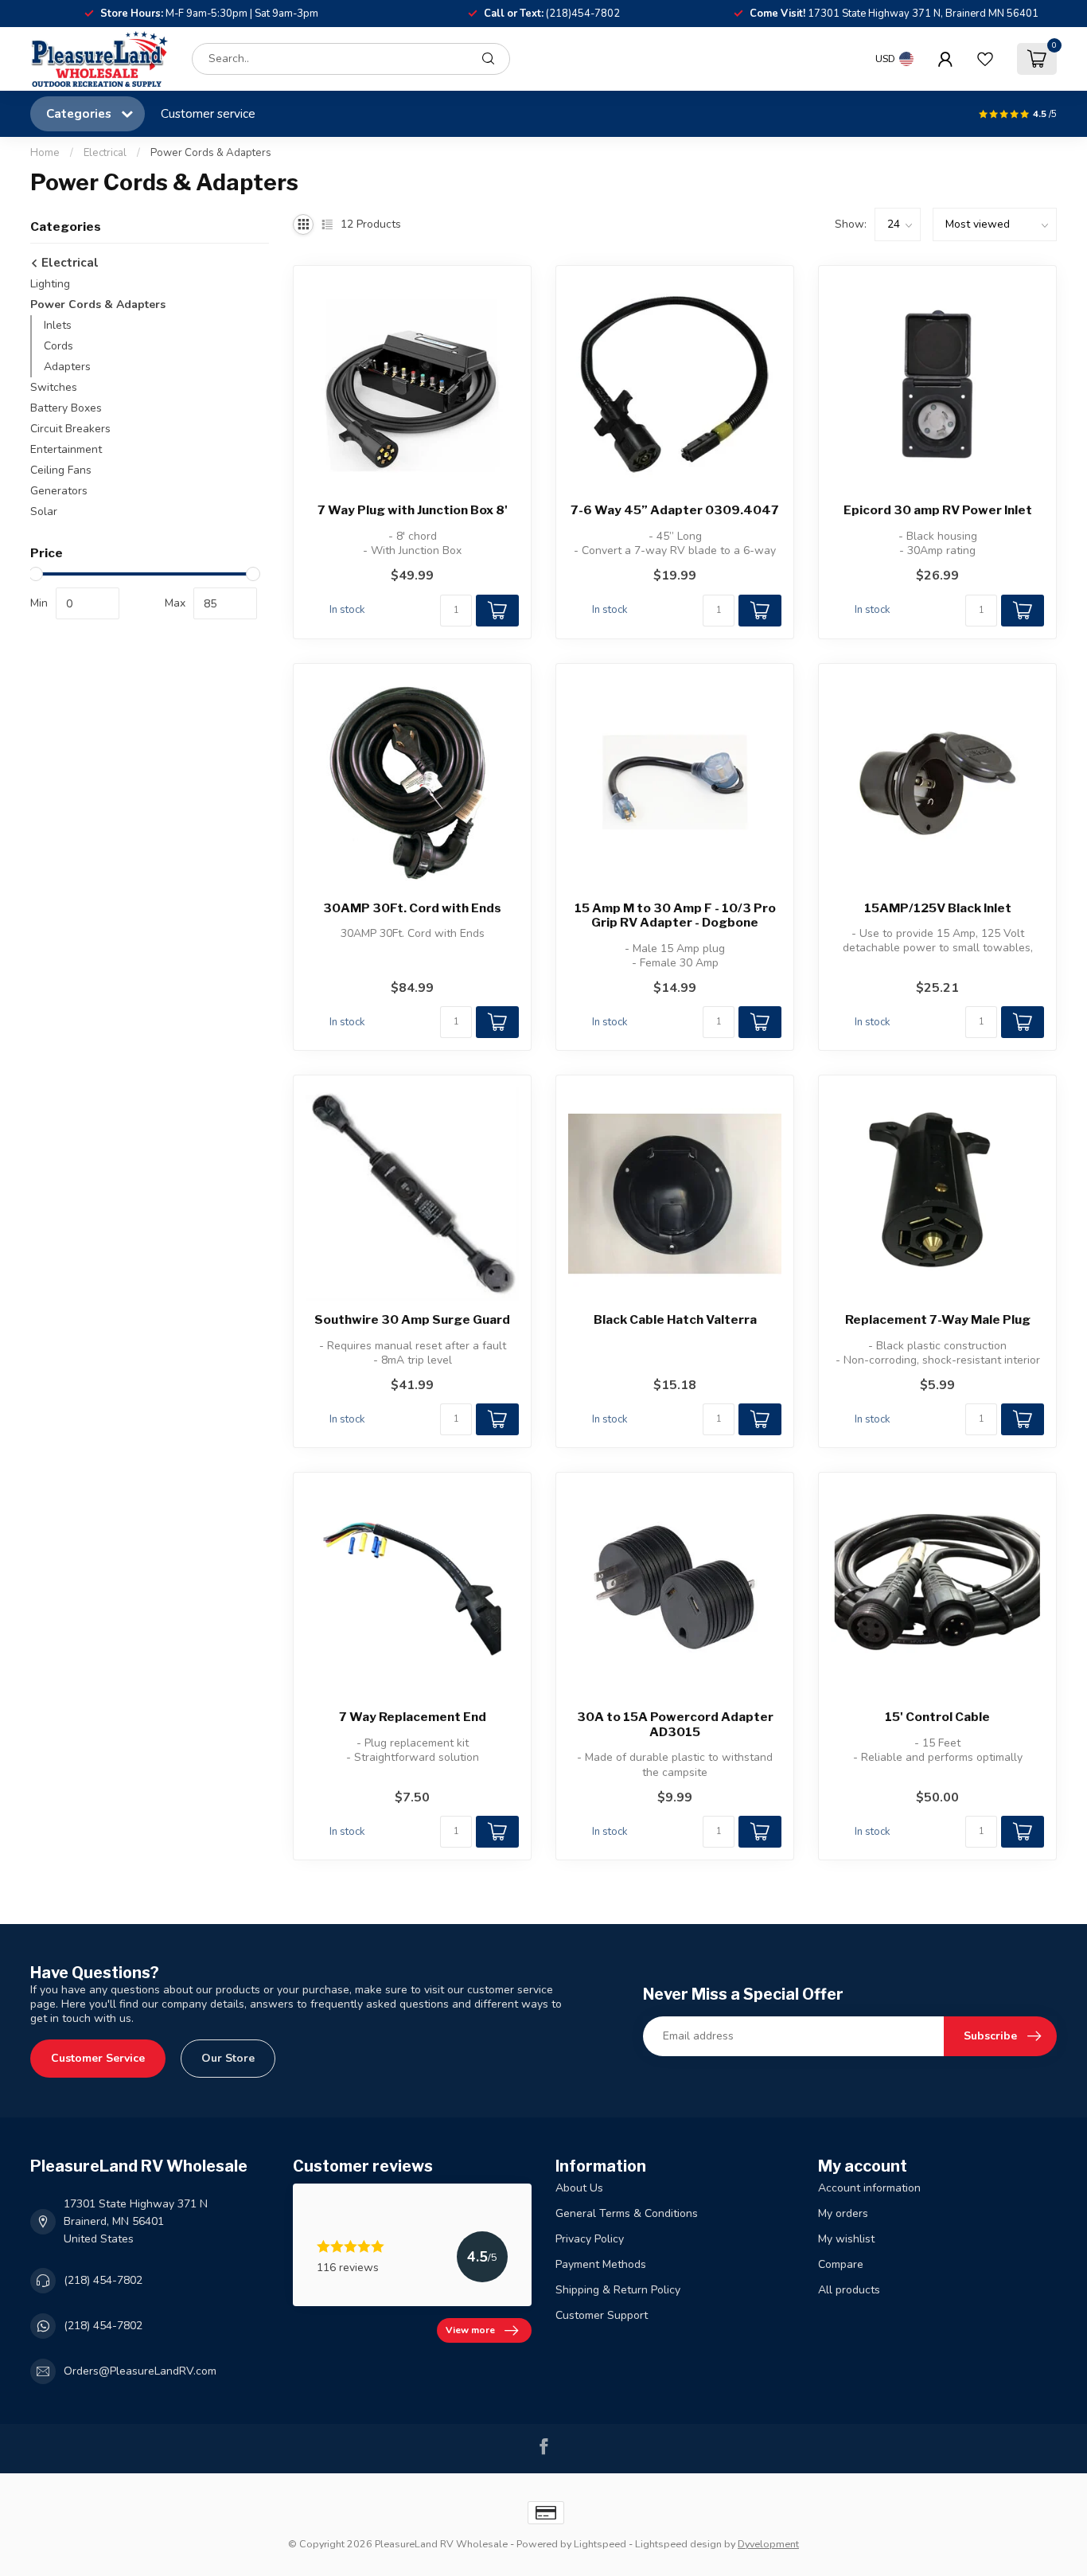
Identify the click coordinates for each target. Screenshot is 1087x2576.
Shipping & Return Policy (618, 2290)
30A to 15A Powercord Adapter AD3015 (675, 1724)
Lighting (50, 284)
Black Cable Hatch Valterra (675, 1320)
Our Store (228, 2058)
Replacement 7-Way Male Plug (938, 1320)
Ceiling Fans (61, 470)
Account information (869, 2188)
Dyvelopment (768, 2544)
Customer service (208, 113)
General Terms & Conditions (627, 2213)
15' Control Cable (937, 1717)
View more (470, 2330)
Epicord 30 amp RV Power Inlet (938, 510)
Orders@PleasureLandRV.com (140, 2371)
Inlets (58, 325)
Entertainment (66, 449)
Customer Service (98, 2058)
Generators (59, 491)
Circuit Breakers (70, 429)
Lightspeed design (678, 2544)
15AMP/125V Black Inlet (938, 908)
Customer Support (602, 2315)
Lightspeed (600, 2544)
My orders (843, 2213)
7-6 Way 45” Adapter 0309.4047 (675, 510)
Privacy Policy (590, 2239)
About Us (579, 2188)
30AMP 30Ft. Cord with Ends (412, 908)
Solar (44, 511)
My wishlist (846, 2239)
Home (45, 153)
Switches (54, 387)
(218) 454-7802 (103, 2280)
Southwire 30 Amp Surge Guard (412, 1320)
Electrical (105, 153)
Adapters (67, 367)
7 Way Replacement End (413, 1717)
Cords (58, 346)
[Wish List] (985, 59)
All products (849, 2290)
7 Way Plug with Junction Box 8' (413, 510)
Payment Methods (601, 2264)
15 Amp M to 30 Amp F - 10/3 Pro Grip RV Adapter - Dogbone (675, 915)
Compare (841, 2264)
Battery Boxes (66, 408)
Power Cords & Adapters (211, 153)
